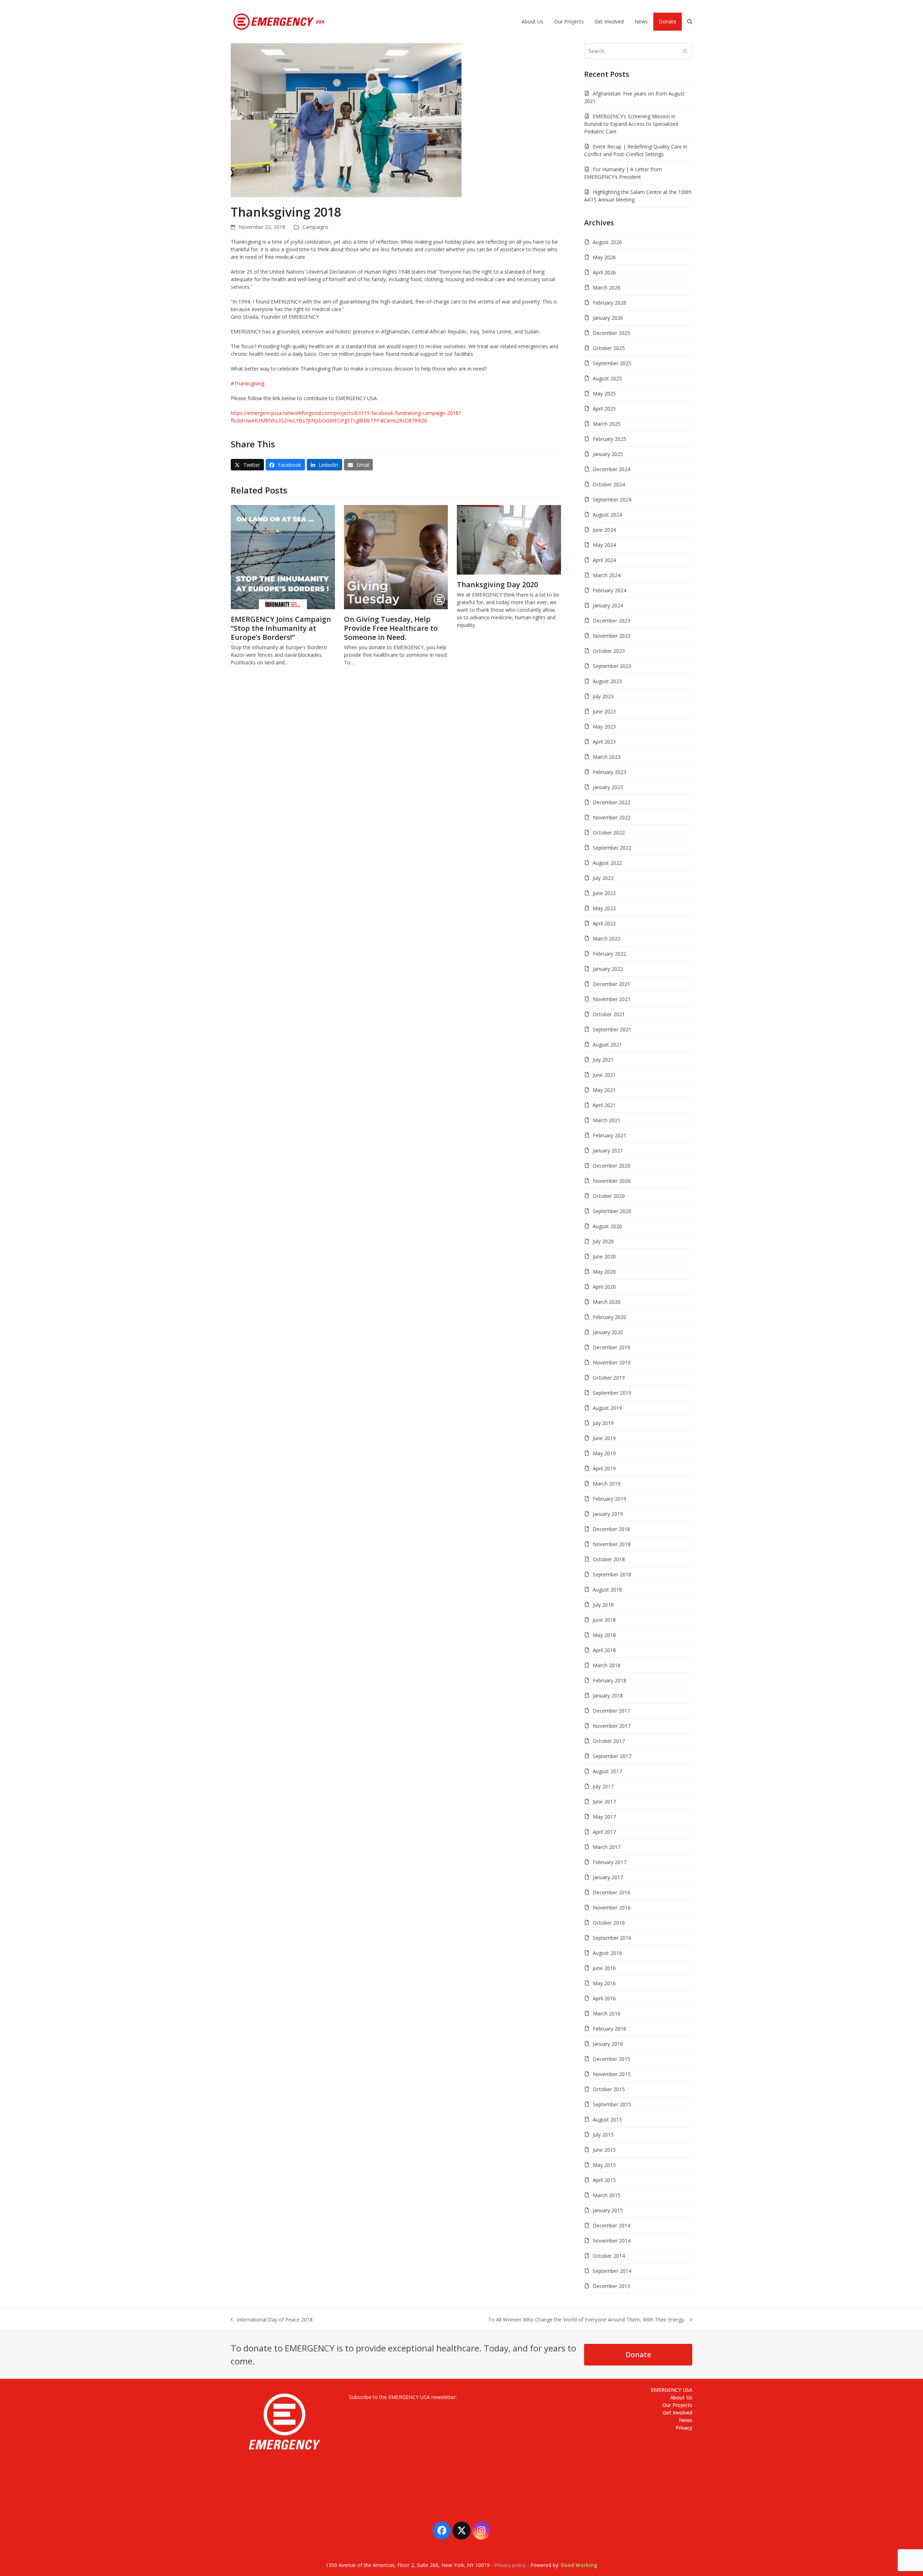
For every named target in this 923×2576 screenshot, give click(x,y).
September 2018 (612, 1574)
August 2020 (607, 1226)
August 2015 (607, 2119)
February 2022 (610, 954)
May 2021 (604, 1090)
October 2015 (609, 2089)
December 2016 (611, 1892)
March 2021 (607, 1120)
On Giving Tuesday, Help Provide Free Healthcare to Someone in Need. (391, 628)
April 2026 (604, 272)
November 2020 (612, 1181)
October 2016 (609, 1923)
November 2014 (612, 2241)
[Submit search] (685, 51)
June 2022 (604, 893)
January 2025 (608, 454)
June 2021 (604, 1075)
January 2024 (608, 605)
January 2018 (608, 1696)
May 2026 (604, 257)
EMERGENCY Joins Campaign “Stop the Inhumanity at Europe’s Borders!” (281, 628)
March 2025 (607, 424)
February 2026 (610, 303)
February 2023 (610, 772)
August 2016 (607, 1953)
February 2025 (610, 439)
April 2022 (604, 923)
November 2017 (612, 1726)
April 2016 (604, 1998)
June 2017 (604, 1802)
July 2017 (603, 1786)
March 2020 (607, 1302)
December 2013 (611, 2286)
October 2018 (609, 1559)
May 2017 (604, 1817)
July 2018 (603, 1605)
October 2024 (609, 484)
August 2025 (607, 378)
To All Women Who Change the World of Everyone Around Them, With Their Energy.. (587, 2320)
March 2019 (607, 1484)
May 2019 (604, 1453)
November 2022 (612, 817)
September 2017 (612, 1756)
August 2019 (607, 1408)
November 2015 (612, 2074)
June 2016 (604, 1968)
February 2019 (610, 1499)
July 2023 (603, 696)
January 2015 (608, 2210)
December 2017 (611, 1711)
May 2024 (604, 545)
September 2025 (612, 363)
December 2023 (611, 621)
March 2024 (607, 575)
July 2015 (603, 2135)
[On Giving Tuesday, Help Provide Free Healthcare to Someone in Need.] (396, 556)
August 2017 (607, 1771)
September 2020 (612, 1211)
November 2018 (612, 1544)
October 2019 (609, 1378)
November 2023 (612, 636)
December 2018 (611, 1529)
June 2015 (604, 2150)
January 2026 (608, 318)
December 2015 (611, 2059)
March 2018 (607, 1665)
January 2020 (608, 1332)
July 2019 (603, 1423)
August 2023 (607, 681)
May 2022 (604, 908)
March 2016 (607, 2013)
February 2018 (610, 1680)
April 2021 (604, 1105)
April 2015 (604, 2180)
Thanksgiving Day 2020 (497, 585)
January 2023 (608, 787)
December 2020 (611, 1166)
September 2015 (612, 2104)
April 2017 (604, 1832)
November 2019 (612, 1362)
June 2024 (604, 530)
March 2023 (607, 757)
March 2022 (607, 939)
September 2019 (612, 1393)
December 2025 (611, 333)
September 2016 (612, 1938)
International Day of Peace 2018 (272, 2320)
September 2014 (612, 2271)
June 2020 (604, 1256)
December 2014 (611, 2225)
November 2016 (612, 1907)
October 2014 (609, 2256)
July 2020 (603, 1241)
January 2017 (608, 1877)
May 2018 (604, 1635)
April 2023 (604, 742)
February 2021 (610, 1135)
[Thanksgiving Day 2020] (509, 539)
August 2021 (607, 1044)
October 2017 (609, 1741)
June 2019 (604, 1438)
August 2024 (607, 515)
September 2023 (612, 666)
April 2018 (604, 1650)
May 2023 (604, 727)
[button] (690, 22)
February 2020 (610, 1317)
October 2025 (609, 348)
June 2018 (604, 1620)
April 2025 (604, 409)
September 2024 (612, 499)
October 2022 (609, 833)
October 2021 (609, 1014)
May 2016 (604, 1983)
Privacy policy (510, 2565)
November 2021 (612, 999)
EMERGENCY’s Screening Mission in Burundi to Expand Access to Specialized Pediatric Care (631, 124)
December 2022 (611, 802)
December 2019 (611, 1347)
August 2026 (607, 242)
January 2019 (608, 1514)
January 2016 (608, 2044)
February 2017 (610, 1862)
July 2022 (603, 878)
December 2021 (611, 984)
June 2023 (604, 711)
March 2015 (607, 2195)
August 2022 (607, 863)
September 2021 (612, 1029)
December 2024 (611, 469)
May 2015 (604, 2165)
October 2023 (609, 651)
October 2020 (609, 1196)
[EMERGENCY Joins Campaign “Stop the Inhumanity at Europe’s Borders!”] (283, 556)
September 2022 (612, 848)
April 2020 (604, 1287)
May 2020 (604, 1272)
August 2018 (607, 1590)
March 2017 (607, 1847)
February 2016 (610, 2029)
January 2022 (608, 969)
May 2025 (604, 393)
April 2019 (604, 1468)
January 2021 (608, 1150)
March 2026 (607, 287)
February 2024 (610, 590)
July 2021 (603, 1060)
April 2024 (604, 560)
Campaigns (315, 227)
